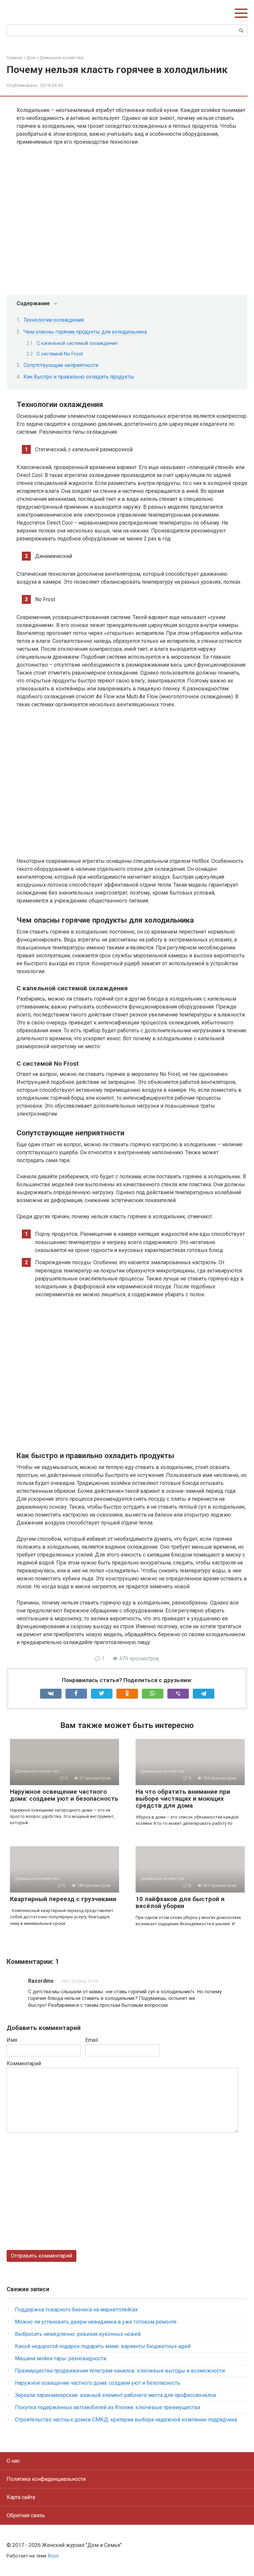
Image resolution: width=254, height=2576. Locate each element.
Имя (12, 2040)
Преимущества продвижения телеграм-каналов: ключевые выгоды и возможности (120, 2371)
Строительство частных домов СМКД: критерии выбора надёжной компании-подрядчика (126, 2420)
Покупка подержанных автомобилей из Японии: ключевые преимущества (107, 2407)
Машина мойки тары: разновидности (61, 2358)
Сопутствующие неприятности (61, 365)
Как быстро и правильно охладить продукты (79, 377)
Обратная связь (26, 2515)
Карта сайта (21, 2497)
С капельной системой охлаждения (77, 343)
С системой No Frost (60, 354)
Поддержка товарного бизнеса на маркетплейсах (76, 2310)
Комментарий (24, 2063)
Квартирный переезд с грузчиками (63, 1899)
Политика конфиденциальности (46, 2479)
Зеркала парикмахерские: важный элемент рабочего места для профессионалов (116, 2395)
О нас (13, 2461)
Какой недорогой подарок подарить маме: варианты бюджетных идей (103, 2346)
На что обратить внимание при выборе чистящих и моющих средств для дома (183, 1799)
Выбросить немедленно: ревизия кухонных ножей (78, 2334)
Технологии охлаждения (54, 320)
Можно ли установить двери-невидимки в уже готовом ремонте (96, 2322)
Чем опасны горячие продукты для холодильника (85, 332)
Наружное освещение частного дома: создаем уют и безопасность (64, 1795)
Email (92, 2040)
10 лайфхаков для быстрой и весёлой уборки (180, 1902)
